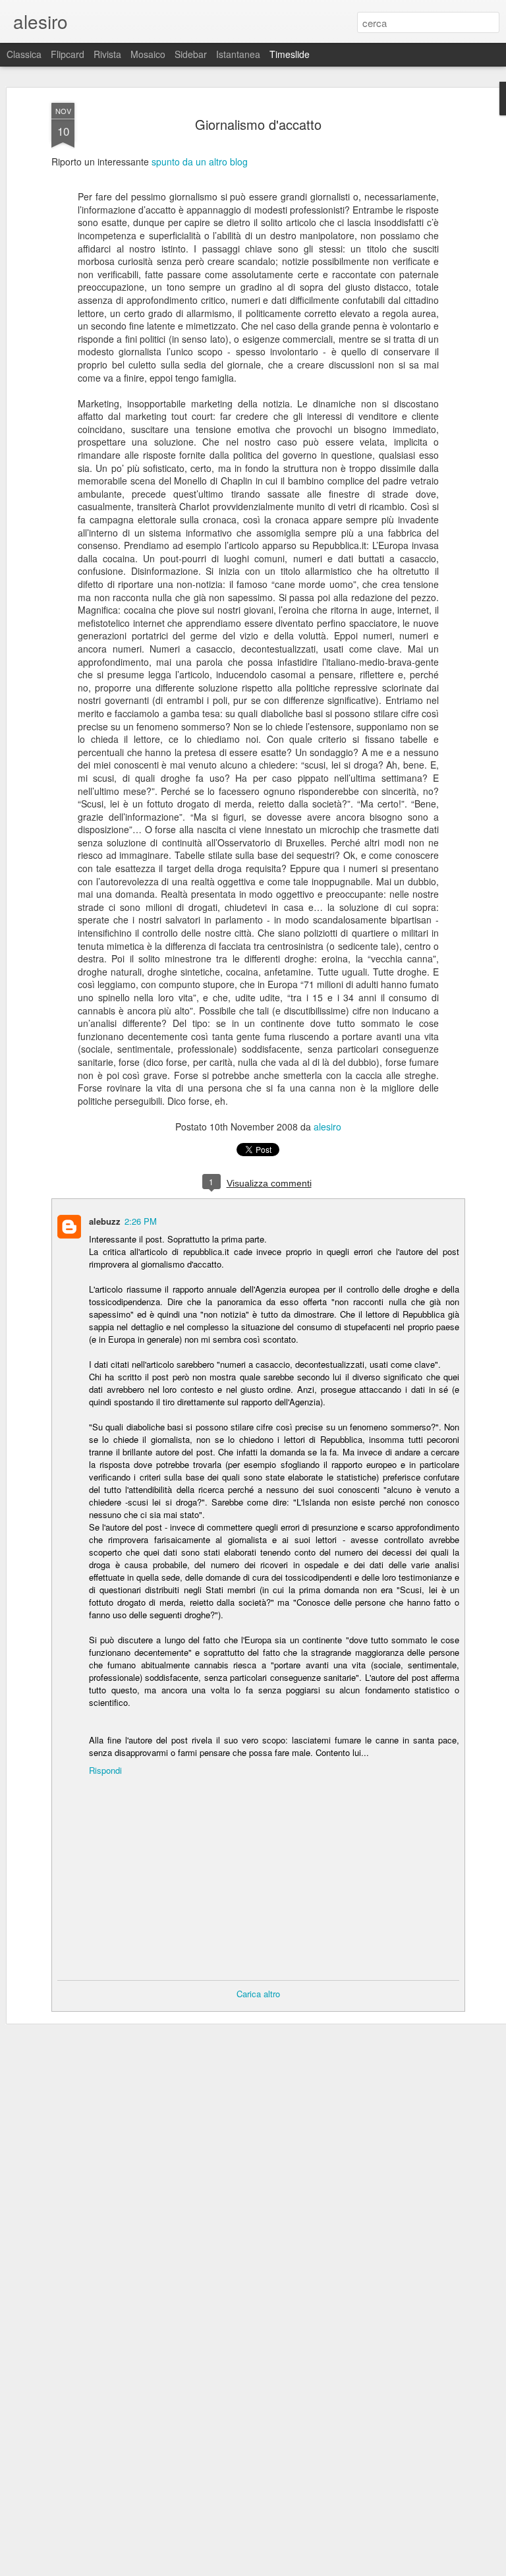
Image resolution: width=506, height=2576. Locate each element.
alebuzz (105, 1221)
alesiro (327, 1127)
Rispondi (105, 1770)
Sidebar (191, 54)
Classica (24, 54)
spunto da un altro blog (200, 161)
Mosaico (148, 54)
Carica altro (258, 1994)
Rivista (107, 54)
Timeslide (290, 54)
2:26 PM (141, 1221)
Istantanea (238, 54)
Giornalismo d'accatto (258, 124)
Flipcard (68, 54)
